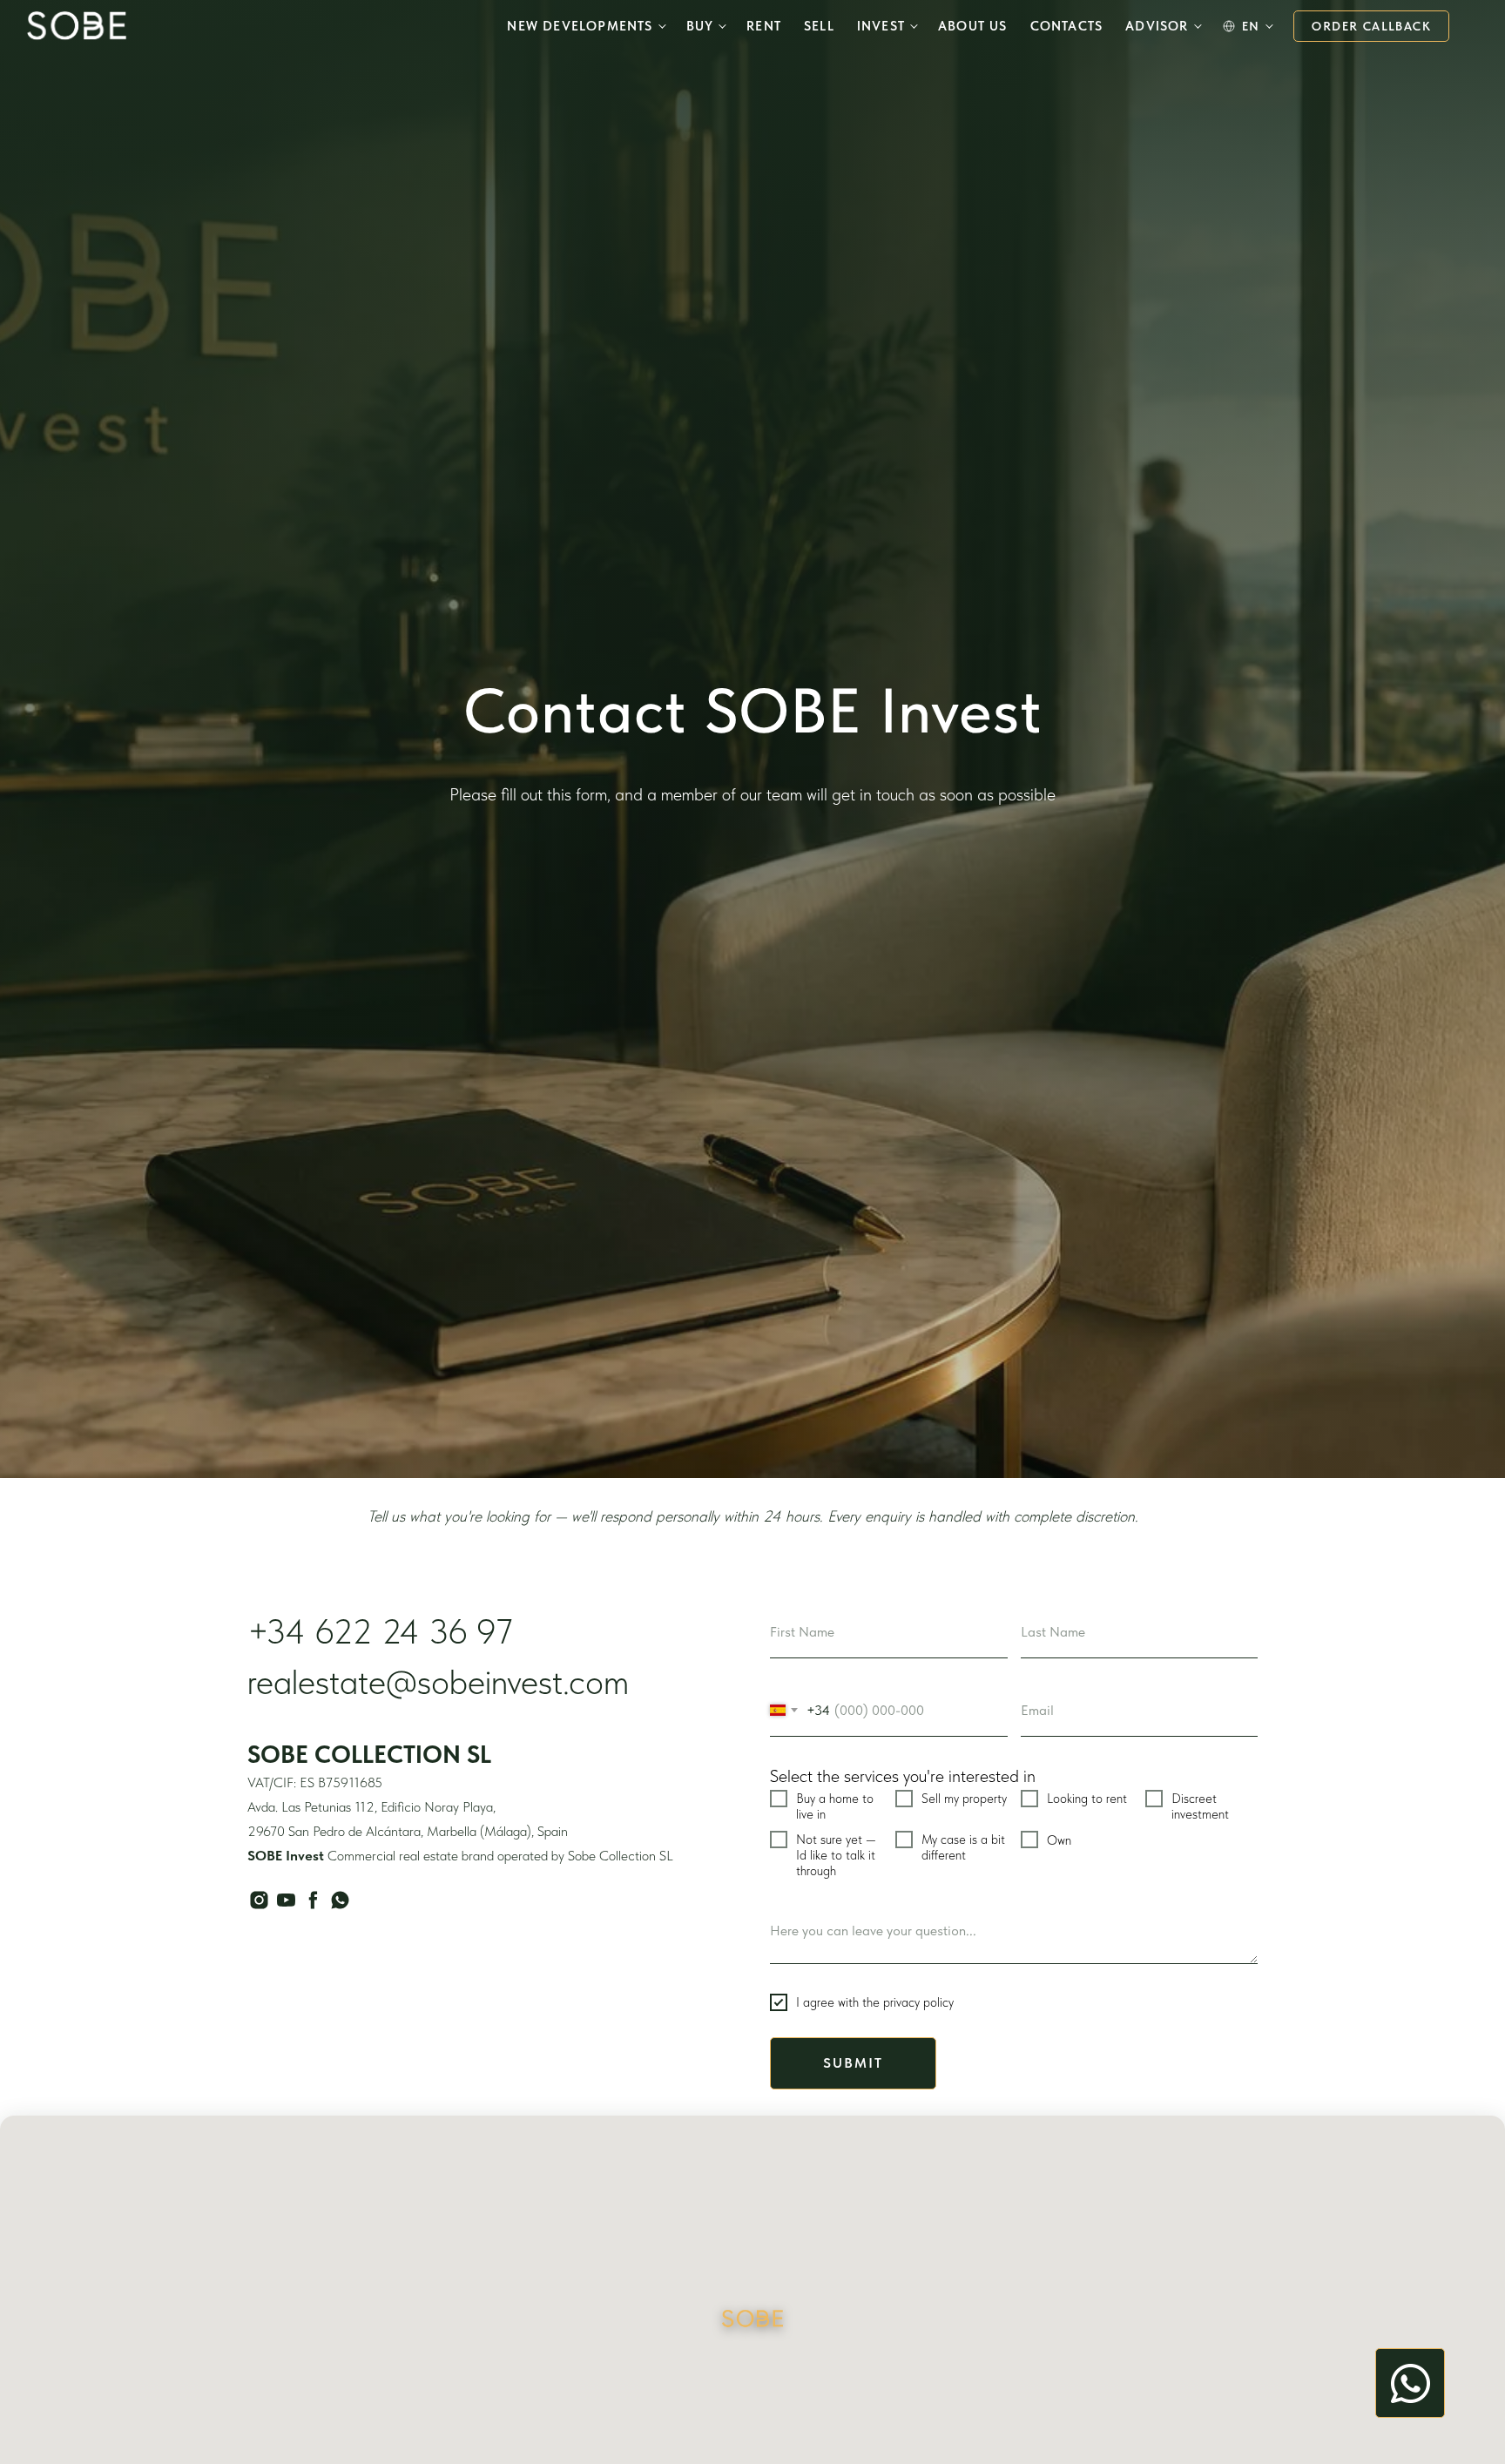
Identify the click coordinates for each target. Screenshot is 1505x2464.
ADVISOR (1157, 26)
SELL (819, 26)
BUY (700, 26)
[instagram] (259, 1900)
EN (1251, 26)
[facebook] (313, 1900)
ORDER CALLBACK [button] (1371, 26)
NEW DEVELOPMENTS (580, 26)
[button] (752, 2319)
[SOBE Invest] (77, 26)
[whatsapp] (340, 1900)
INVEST (881, 26)
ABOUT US (973, 26)
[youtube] (286, 1900)
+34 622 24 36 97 (380, 1631)
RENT (764, 26)
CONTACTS (1067, 26)
